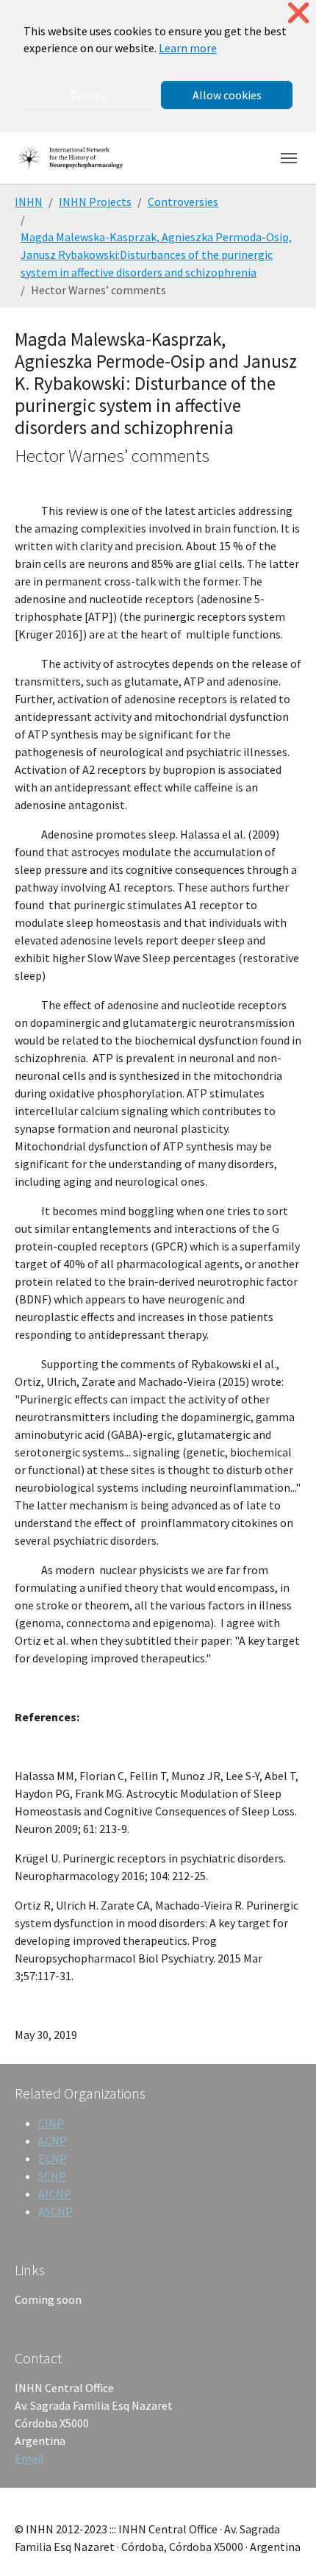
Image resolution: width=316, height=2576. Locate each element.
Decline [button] (89, 95)
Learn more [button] (188, 48)
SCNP (52, 2176)
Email (29, 2458)
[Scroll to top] (284, 2544)
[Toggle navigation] (289, 158)
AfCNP (55, 2193)
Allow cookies (227, 95)
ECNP (53, 2158)
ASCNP (55, 2211)
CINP (51, 2123)
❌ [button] (298, 13)
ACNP (53, 2141)
